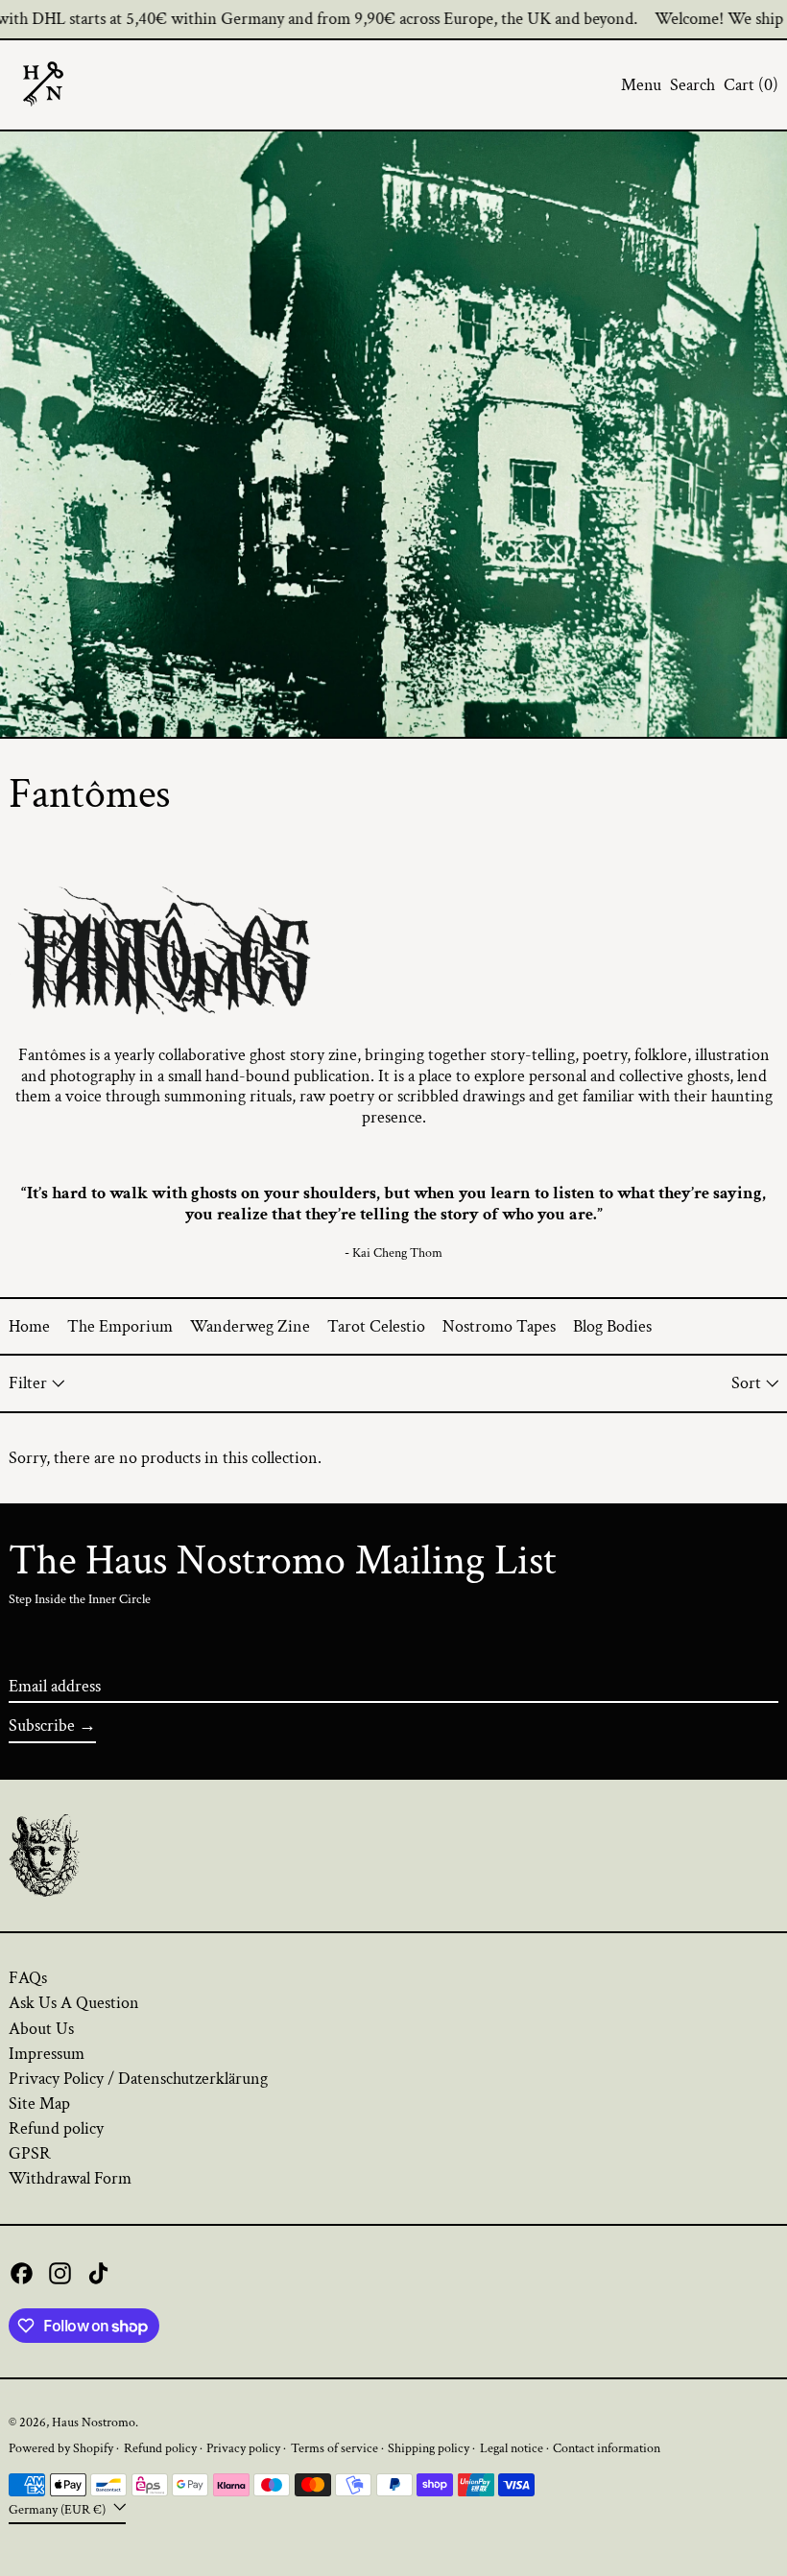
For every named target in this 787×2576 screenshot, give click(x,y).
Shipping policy (429, 2448)
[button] (692, 85)
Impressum (47, 2054)
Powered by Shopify (61, 2448)
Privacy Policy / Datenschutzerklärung (138, 2079)
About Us (41, 2029)
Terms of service (334, 2448)
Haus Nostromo (94, 2422)
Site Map (39, 2103)
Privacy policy (243, 2448)
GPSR (30, 2153)
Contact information (607, 2448)
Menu (641, 85)
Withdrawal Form (70, 2178)
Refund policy (56, 2128)
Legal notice (512, 2448)
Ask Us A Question (74, 2003)
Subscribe (42, 1725)
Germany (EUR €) (59, 2509)
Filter (28, 1383)
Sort (746, 1383)
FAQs (28, 1978)
